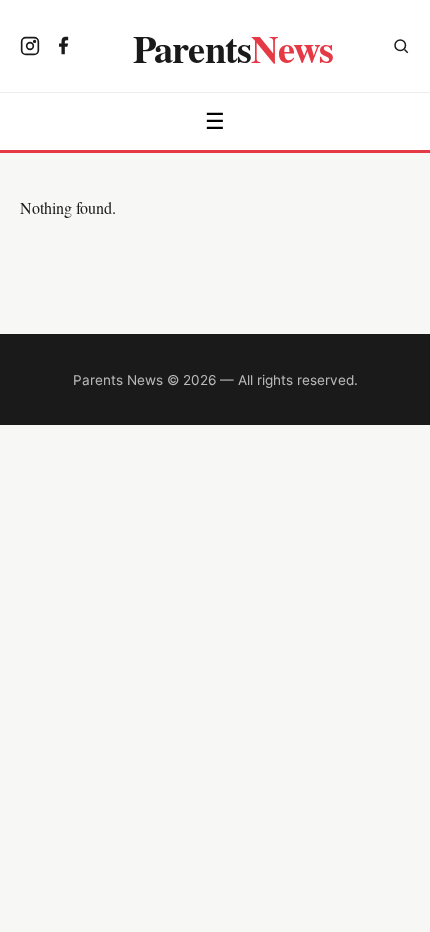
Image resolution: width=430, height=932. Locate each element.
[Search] (401, 48)
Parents (233, 48)
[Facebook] (64, 48)
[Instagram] (30, 48)
